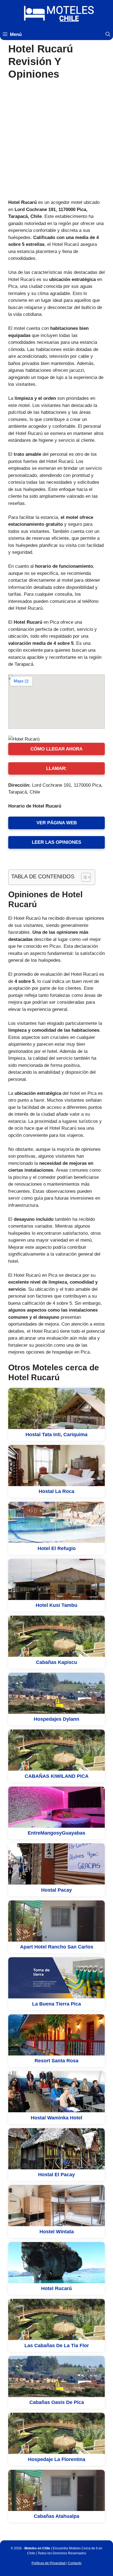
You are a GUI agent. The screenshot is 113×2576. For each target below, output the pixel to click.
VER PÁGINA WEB (57, 823)
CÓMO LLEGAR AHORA (56, 749)
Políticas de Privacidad (49, 2563)
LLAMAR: (56, 768)
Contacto (75, 2563)
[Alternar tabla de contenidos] (83, 877)
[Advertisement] (56, 140)
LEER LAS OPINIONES (56, 842)
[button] (108, 35)
